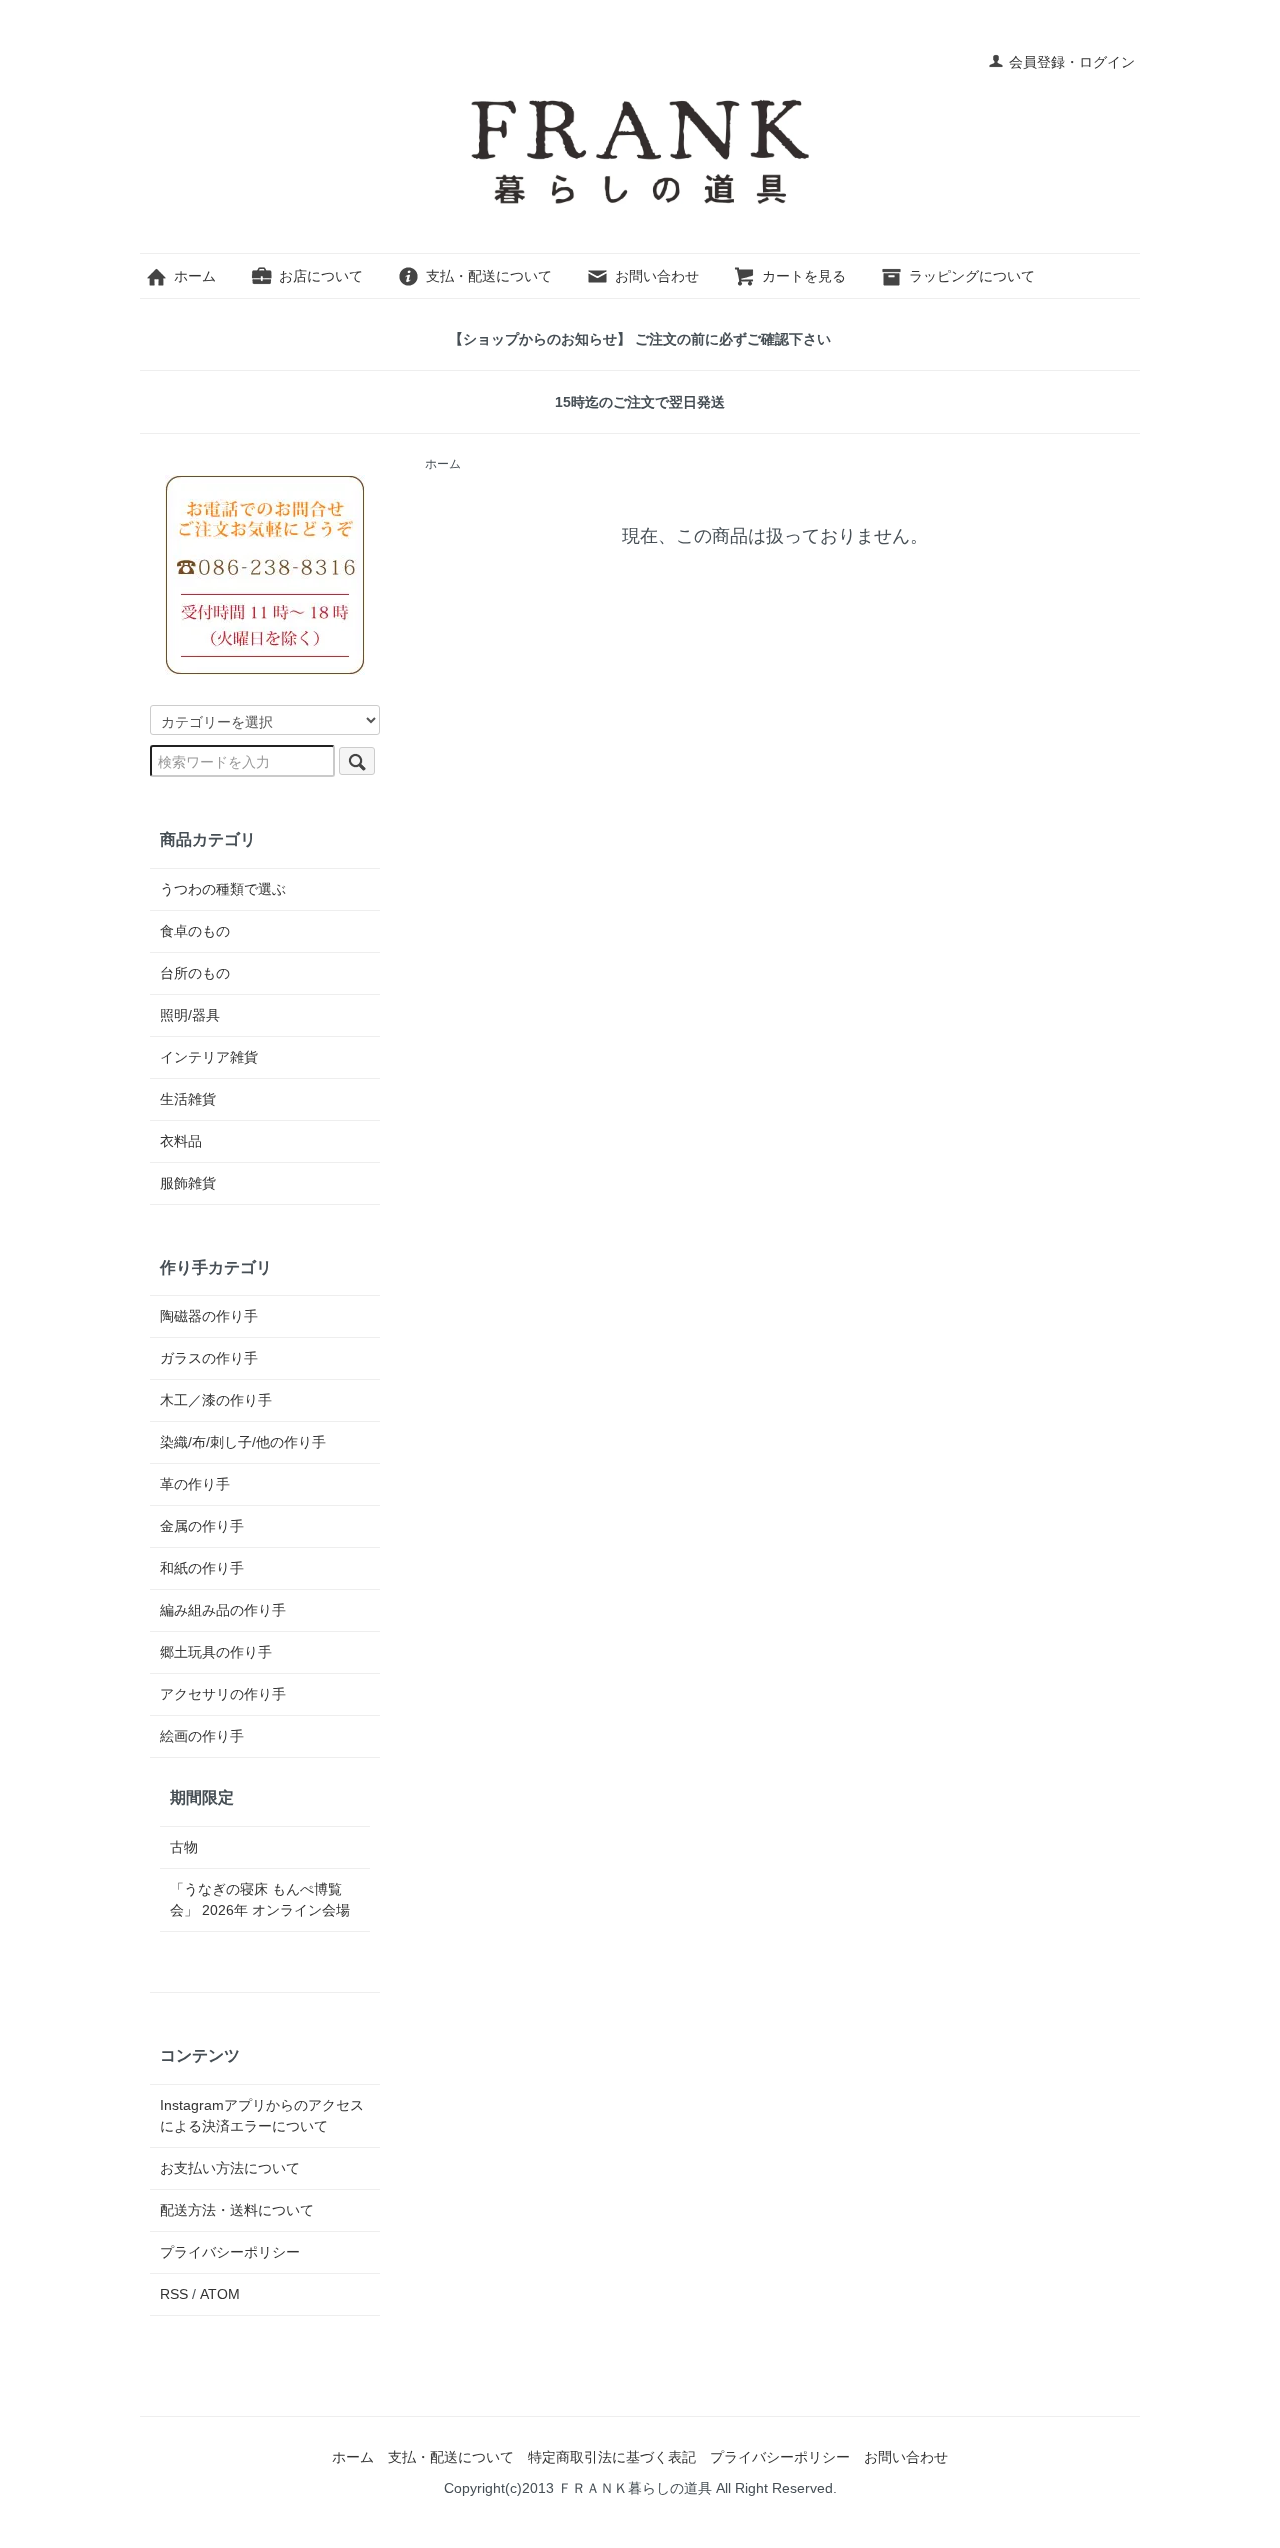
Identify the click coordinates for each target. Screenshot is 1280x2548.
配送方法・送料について (237, 2210)
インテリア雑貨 (209, 1057)
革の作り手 (195, 1484)
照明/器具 (190, 1015)
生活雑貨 (188, 1099)
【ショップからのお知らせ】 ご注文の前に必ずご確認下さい (640, 339)
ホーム (195, 276)
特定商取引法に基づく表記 (612, 2457)
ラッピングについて (972, 276)
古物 (184, 1847)
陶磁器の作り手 (209, 1316)
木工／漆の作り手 (216, 1400)
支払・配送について (489, 276)
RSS (174, 2294)
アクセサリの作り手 (223, 1694)
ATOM (220, 2294)
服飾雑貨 (188, 1183)
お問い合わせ (657, 276)
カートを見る (804, 276)
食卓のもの (195, 931)
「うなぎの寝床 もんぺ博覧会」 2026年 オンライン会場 (260, 1899)
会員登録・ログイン (1072, 62)
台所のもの (195, 973)
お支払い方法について (230, 2168)
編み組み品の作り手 (223, 1610)
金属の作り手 (202, 1526)
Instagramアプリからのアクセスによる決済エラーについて (262, 2115)
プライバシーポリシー (230, 2252)
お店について (321, 276)
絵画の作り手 (202, 1736)
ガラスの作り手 (209, 1358)
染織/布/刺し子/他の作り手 (243, 1442)
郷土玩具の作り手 (216, 1652)
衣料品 (181, 1141)
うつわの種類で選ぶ (223, 889)
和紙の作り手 (202, 1568)
